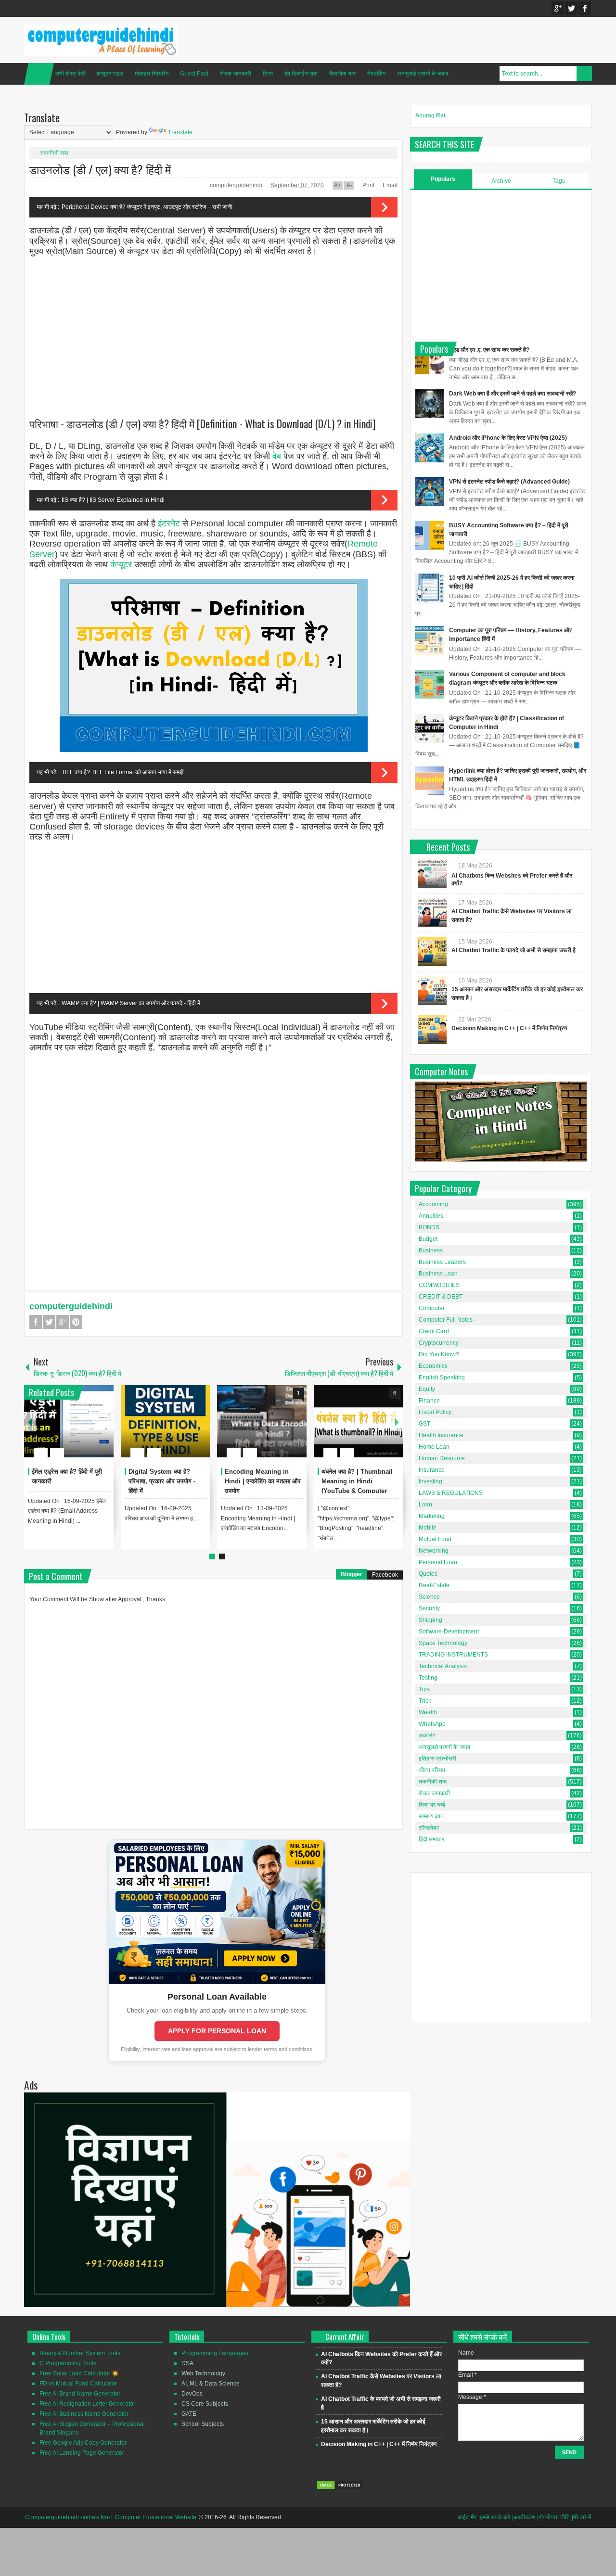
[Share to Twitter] (90, 1429)
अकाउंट (427, 1735)
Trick (425, 1701)
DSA (187, 2363)
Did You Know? (439, 1354)
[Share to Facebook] (77, 1429)
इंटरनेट (169, 523)
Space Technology (443, 1643)
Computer (432, 1308)
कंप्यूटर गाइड (110, 74)
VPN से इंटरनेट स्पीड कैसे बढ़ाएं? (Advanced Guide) (509, 482)
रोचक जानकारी (236, 74)
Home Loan (434, 1447)
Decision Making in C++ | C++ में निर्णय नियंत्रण (509, 1028)
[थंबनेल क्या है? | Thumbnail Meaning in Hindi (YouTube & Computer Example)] (359, 1421)
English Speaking (442, 1377)
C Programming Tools (68, 2363)
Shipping (430, 1620)
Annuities (431, 1216)
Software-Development (449, 1632)
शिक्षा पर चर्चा (432, 1805)
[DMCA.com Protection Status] (340, 2488)
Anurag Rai (430, 115)
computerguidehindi (237, 185)
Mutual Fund (435, 1539)
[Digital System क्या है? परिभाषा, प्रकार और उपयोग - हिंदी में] (166, 1421)
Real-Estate (434, 1585)
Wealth (428, 1712)
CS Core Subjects (205, 2404)
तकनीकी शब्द (54, 153)
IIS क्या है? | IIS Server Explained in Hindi (113, 500)
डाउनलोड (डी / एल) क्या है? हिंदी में (100, 169)
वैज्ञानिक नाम (342, 74)
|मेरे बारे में (581, 2517)
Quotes (428, 1574)
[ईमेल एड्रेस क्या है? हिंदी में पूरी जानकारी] (69, 1421)
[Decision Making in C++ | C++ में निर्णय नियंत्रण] (432, 1030)
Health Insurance (441, 1435)
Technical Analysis (443, 1666)
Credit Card (434, 1331)
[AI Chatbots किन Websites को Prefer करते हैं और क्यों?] (432, 874)
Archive (501, 181)
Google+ (558, 8)
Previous (30, 1422)
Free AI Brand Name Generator (80, 2394)
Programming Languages (215, 2353)
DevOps (192, 2394)
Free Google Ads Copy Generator (83, 2443)
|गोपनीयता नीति (553, 2517)
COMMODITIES (439, 1285)
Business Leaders (442, 1262)
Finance (429, 1401)
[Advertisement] (213, 333)
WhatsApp (432, 1724)
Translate (180, 132)
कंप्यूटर (121, 564)
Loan (425, 1505)
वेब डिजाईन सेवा (301, 74)
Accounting (433, 1204)
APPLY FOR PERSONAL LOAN (217, 2031)
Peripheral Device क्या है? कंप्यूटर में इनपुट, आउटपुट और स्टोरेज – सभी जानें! (147, 207)
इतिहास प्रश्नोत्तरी (437, 1759)
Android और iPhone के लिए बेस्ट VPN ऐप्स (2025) (508, 438)
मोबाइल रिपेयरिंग (152, 74)
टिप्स (268, 74)
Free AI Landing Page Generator (82, 2453)
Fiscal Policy (435, 1412)
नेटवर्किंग (376, 74)
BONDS (429, 1227)
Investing (430, 1481)
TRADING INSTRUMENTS (453, 1655)
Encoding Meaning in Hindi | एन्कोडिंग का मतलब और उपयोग (263, 1481)
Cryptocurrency (439, 1343)
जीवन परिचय (432, 1770)
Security (429, 1608)
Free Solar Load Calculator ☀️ (79, 2373)
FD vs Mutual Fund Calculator (78, 2384)
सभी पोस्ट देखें (70, 74)
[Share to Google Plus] (103, 1429)
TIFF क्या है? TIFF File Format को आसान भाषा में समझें (122, 772)
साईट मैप (467, 2517)
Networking (434, 1551)
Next (397, 1422)
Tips (424, 1689)
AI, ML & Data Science (211, 2384)
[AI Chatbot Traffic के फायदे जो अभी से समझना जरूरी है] (432, 952)
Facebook (585, 8)
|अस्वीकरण (524, 2517)
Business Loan (438, 1274)
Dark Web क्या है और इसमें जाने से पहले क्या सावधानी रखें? (513, 394)
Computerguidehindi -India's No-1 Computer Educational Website (111, 2517)
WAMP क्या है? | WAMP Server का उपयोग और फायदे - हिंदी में (131, 1003)
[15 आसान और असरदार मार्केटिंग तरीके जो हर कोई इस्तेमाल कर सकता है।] (432, 991)
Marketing (432, 1516)
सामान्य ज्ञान (431, 1816)
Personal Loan (438, 1562)
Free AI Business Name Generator (84, 2414)
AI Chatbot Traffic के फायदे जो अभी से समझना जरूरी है (513, 950)
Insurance (432, 1470)
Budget (428, 1239)
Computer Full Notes (446, 1320)
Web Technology (203, 2373)
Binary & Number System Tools (80, 2353)
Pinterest (76, 1322)
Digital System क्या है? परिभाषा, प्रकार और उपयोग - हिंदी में (162, 1481)
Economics (433, 1366)
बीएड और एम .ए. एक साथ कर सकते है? (489, 350)
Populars (443, 179)
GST (424, 1424)
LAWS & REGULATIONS (451, 1493)
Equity (427, 1389)
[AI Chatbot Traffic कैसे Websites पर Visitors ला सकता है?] (432, 913)
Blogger (352, 1574)
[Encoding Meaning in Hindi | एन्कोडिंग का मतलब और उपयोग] (262, 1421)
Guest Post (194, 74)
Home (39, 74)
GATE (189, 2414)
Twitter (571, 8)
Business (431, 1250)
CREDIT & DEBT (441, 1297)
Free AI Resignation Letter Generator (87, 2404)
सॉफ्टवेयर (429, 1828)
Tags (559, 181)
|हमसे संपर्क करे (494, 2517)
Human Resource (442, 1458)
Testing (428, 1678)
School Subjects (203, 2424)
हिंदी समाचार (431, 1839)
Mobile (428, 1528)
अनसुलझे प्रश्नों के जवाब (423, 74)
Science (429, 1597)
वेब (277, 456)
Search (584, 74)
